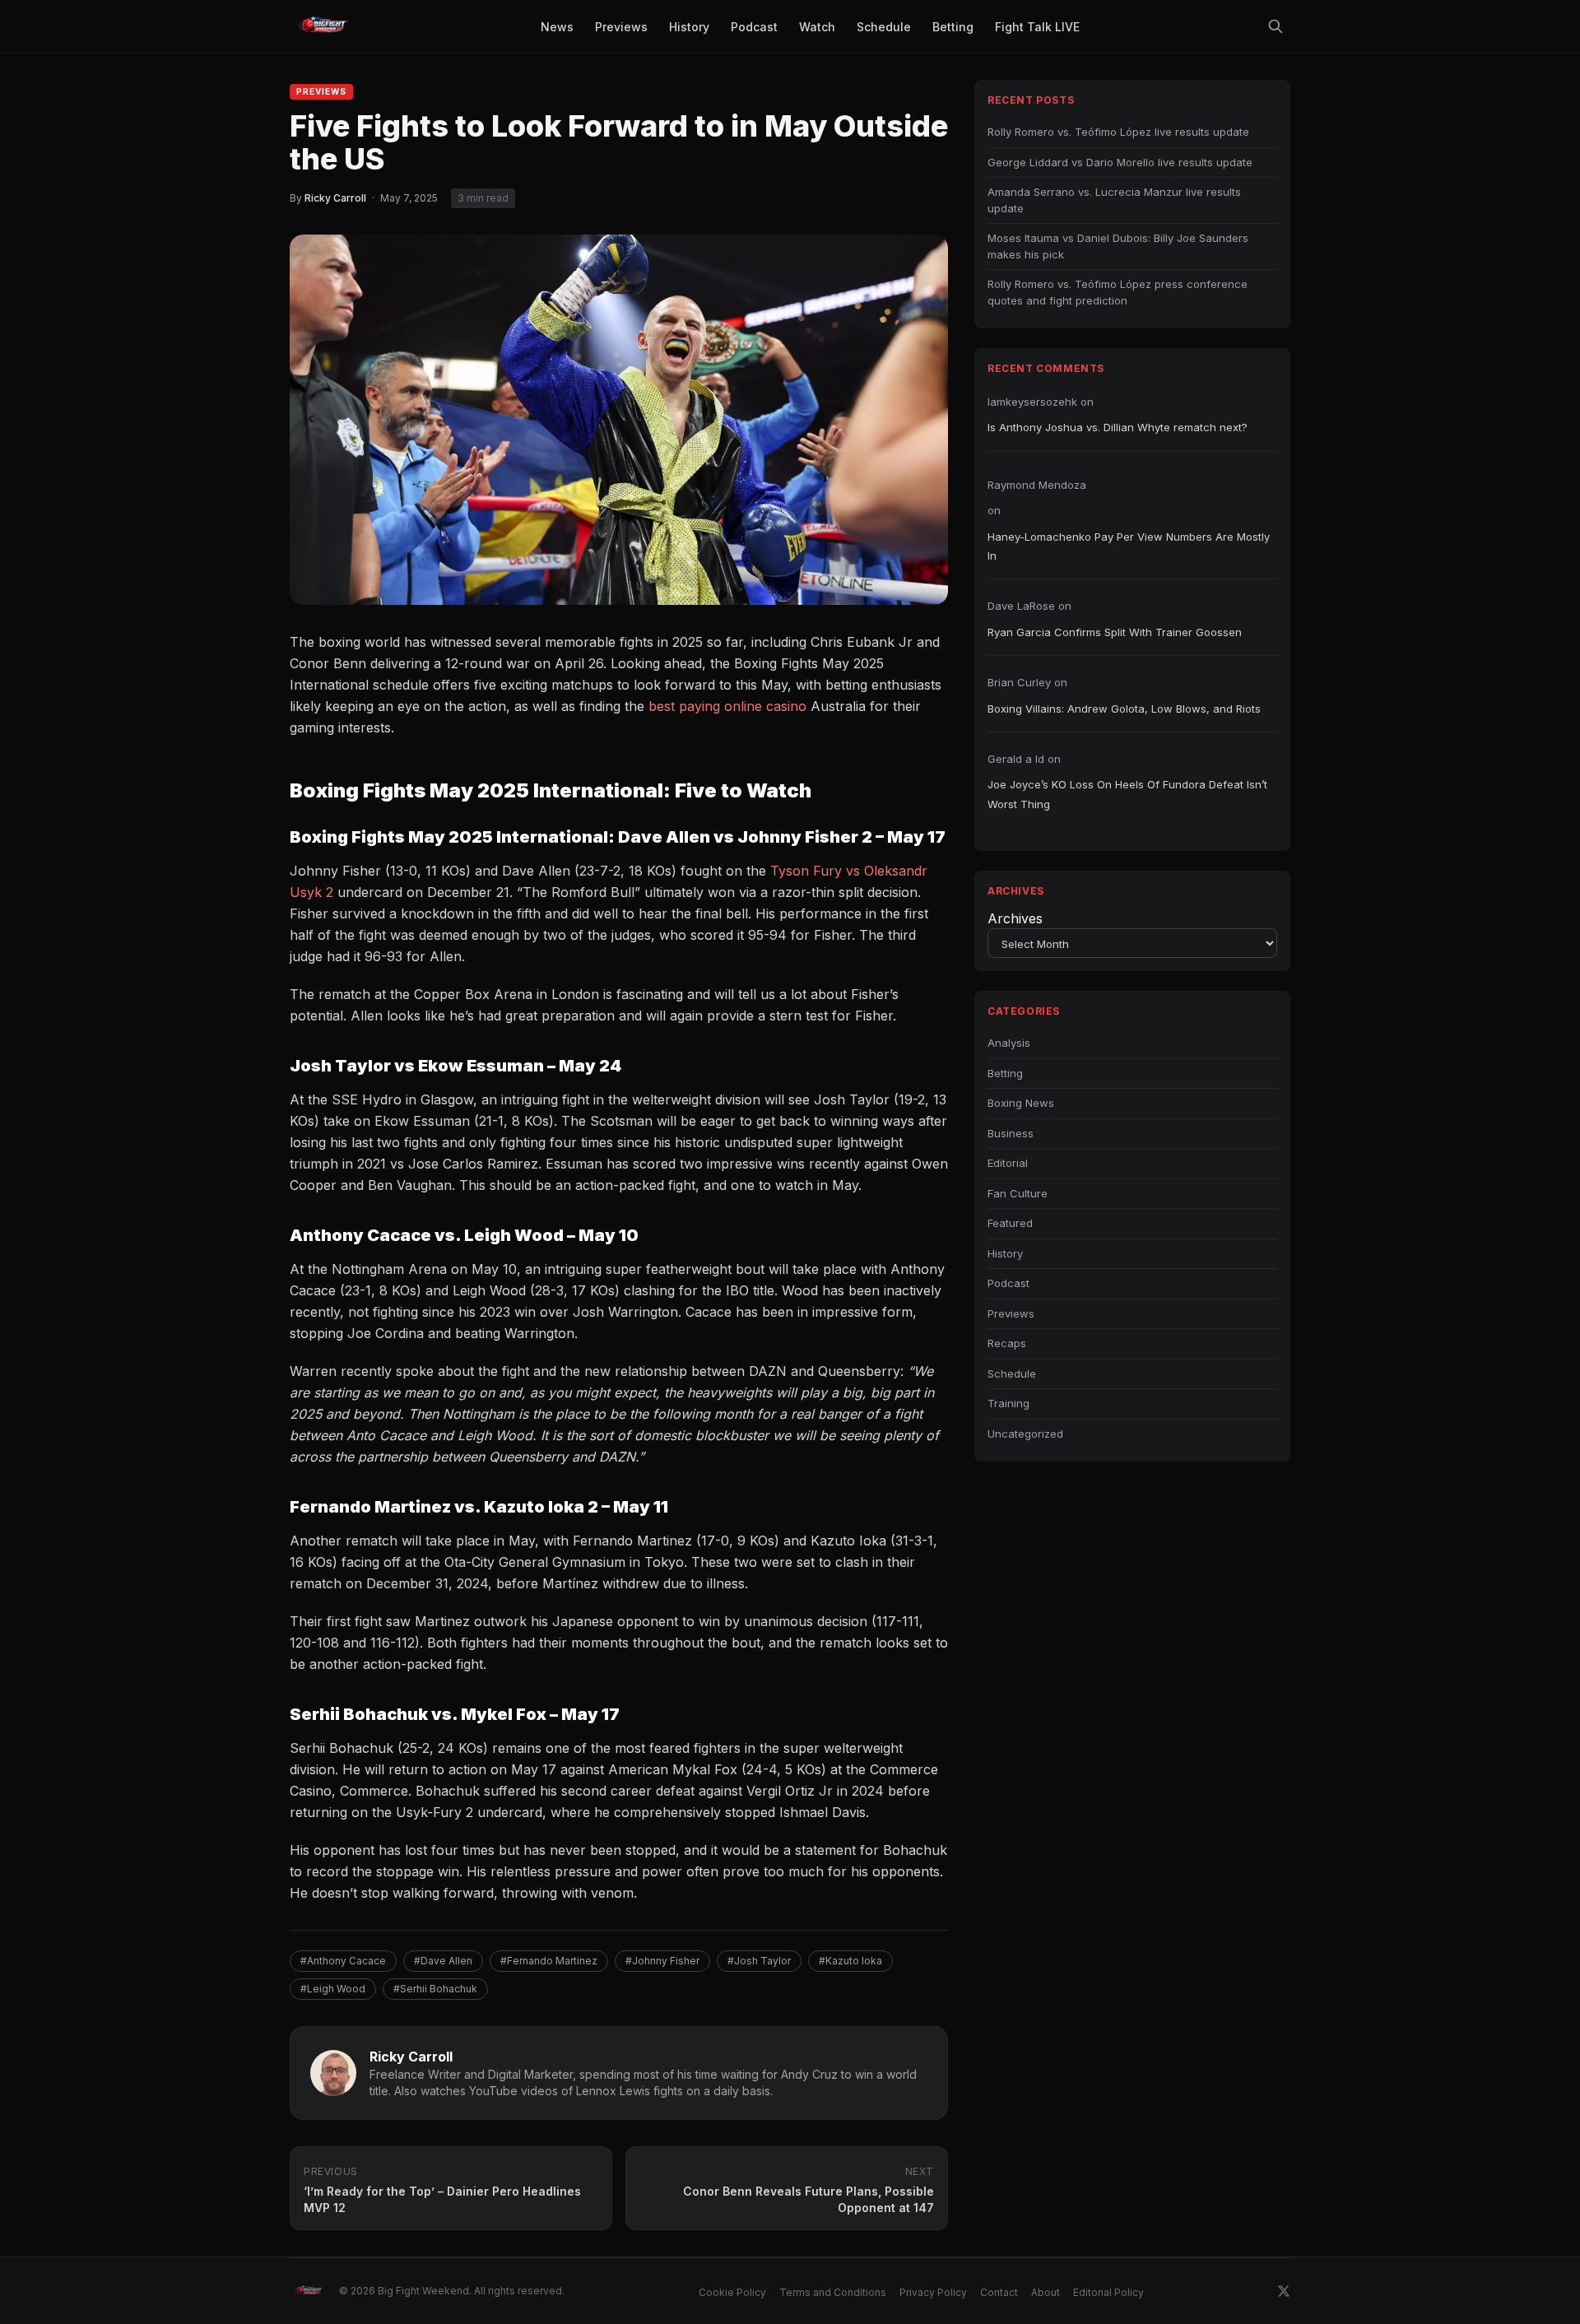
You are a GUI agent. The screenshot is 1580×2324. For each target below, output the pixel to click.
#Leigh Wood (333, 1989)
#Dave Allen (443, 1961)
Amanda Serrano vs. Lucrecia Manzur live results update (1114, 200)
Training (1008, 1403)
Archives (1015, 918)
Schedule (1012, 1373)
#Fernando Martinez (549, 1961)
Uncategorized (1025, 1434)
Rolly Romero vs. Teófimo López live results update (1118, 132)
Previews (321, 91)
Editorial (1008, 1163)
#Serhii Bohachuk (435, 1989)
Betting (1005, 1073)
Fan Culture (1018, 1193)
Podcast (1008, 1283)
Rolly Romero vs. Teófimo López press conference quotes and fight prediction (1118, 292)
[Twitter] (1284, 2291)
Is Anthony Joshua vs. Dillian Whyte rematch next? (1118, 427)
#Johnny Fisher (662, 1961)
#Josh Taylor (759, 1961)
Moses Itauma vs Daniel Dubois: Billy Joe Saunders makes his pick (1118, 246)
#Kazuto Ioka (850, 1961)
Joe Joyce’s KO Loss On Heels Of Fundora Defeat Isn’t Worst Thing (1127, 794)
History (1005, 1253)
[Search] (1276, 26)
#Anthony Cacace (343, 1961)
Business (1011, 1133)
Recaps (1007, 1343)
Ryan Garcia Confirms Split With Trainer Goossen (1115, 632)
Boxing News (1021, 1103)
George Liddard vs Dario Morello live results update (1120, 162)
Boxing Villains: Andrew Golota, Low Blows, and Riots (1124, 709)
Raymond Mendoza (1037, 485)
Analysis (1009, 1043)
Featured (1010, 1223)
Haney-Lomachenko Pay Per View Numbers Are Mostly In (1129, 546)
